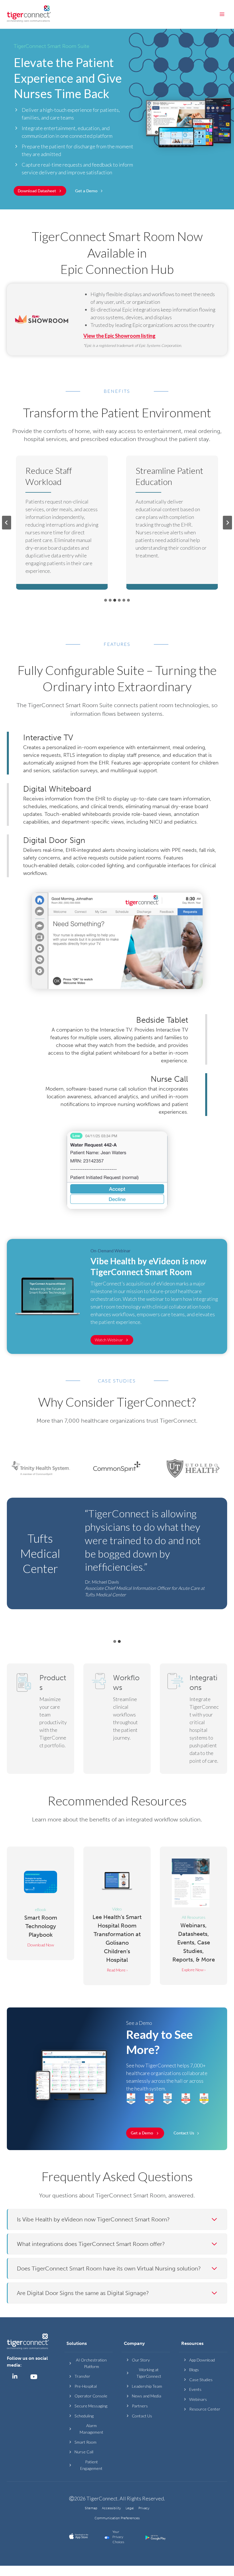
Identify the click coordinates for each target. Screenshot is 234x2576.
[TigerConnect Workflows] (117, 1719)
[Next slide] (227, 523)
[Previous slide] (7, 523)
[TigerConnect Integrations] (193, 1719)
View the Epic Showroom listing (119, 336)
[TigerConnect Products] (41, 1719)
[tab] (106, 600)
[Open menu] (222, 14)
